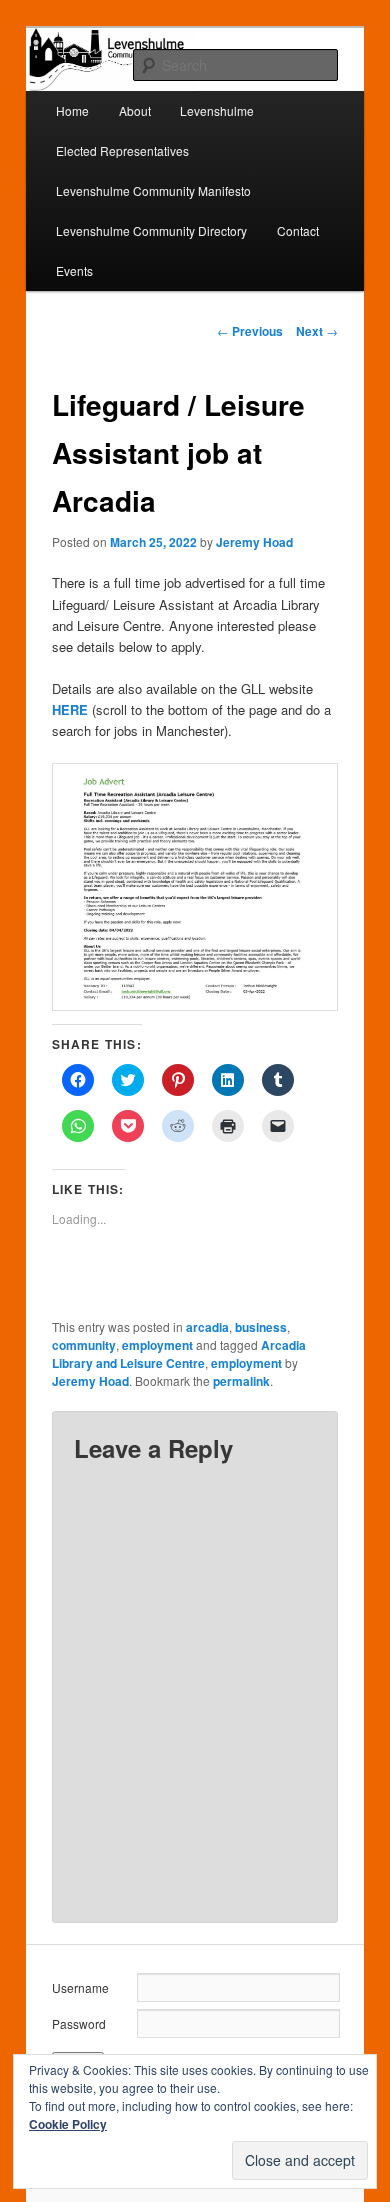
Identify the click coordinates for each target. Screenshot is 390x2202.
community (84, 1345)
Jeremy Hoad (254, 542)
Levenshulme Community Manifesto (153, 190)
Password (79, 2023)
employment (157, 1345)
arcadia (207, 1327)
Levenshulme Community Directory (151, 230)
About (135, 110)
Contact (298, 230)
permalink (241, 1381)
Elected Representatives (122, 150)
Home (72, 110)
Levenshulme (217, 110)
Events (74, 270)
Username (80, 1987)
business (261, 1327)
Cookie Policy (68, 2124)
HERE (70, 709)
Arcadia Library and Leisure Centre (179, 1354)
